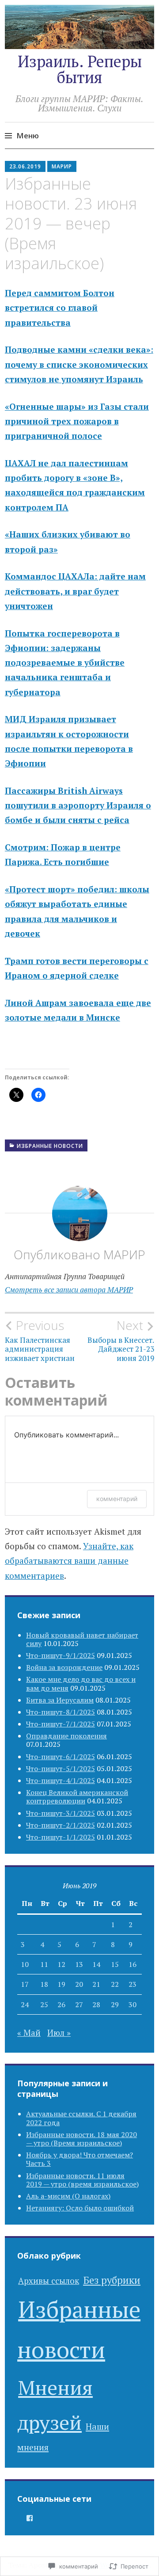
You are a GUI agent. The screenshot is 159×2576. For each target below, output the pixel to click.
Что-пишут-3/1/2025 (61, 1813)
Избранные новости (50, 1146)
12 (61, 1964)
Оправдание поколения (66, 1736)
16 (132, 1964)
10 (25, 1964)
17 (25, 1984)
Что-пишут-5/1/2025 (61, 1768)
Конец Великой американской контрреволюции (77, 1797)
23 (132, 1984)
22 (115, 1984)
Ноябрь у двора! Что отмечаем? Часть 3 (79, 2159)
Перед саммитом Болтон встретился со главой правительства (60, 308)
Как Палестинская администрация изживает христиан (40, 1340)
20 (79, 1984)
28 (96, 2004)
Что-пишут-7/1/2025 (61, 1724)
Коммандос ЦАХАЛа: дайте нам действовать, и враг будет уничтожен (75, 591)
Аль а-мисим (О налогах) (68, 2196)
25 (44, 2004)
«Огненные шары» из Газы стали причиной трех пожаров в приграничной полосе (77, 421)
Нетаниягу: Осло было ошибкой (80, 2208)
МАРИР (62, 166)
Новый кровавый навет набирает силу (82, 1639)
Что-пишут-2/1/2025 (61, 1825)
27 (79, 2004)
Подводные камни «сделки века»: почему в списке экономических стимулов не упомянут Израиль (79, 364)
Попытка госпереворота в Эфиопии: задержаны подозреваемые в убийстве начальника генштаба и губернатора (65, 663)
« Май (29, 2033)
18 (44, 1984)
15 (115, 1964)
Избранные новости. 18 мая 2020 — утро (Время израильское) (81, 2139)
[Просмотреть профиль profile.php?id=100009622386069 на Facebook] (30, 2518)
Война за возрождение (64, 1667)
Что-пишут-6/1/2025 (61, 1757)
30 (132, 2004)
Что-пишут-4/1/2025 (61, 1780)
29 (115, 2004)
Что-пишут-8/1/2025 (61, 1712)
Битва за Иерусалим (60, 1700)
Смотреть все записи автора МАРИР (69, 1290)
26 (61, 2004)
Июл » (59, 2033)
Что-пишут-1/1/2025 (61, 1837)
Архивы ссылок (49, 2281)
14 (96, 1964)
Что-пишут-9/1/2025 (61, 1655)
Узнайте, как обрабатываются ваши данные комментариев (69, 1561)
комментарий (117, 1499)
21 (96, 1984)
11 (44, 1964)
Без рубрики (112, 2280)
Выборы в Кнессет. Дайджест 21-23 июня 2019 (121, 1340)
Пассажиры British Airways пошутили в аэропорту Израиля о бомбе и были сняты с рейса (78, 805)
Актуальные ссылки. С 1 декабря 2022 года (81, 2118)
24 (25, 2004)
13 (79, 1964)
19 (61, 1984)
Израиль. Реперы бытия (80, 69)
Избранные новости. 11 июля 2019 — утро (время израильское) (82, 2180)
